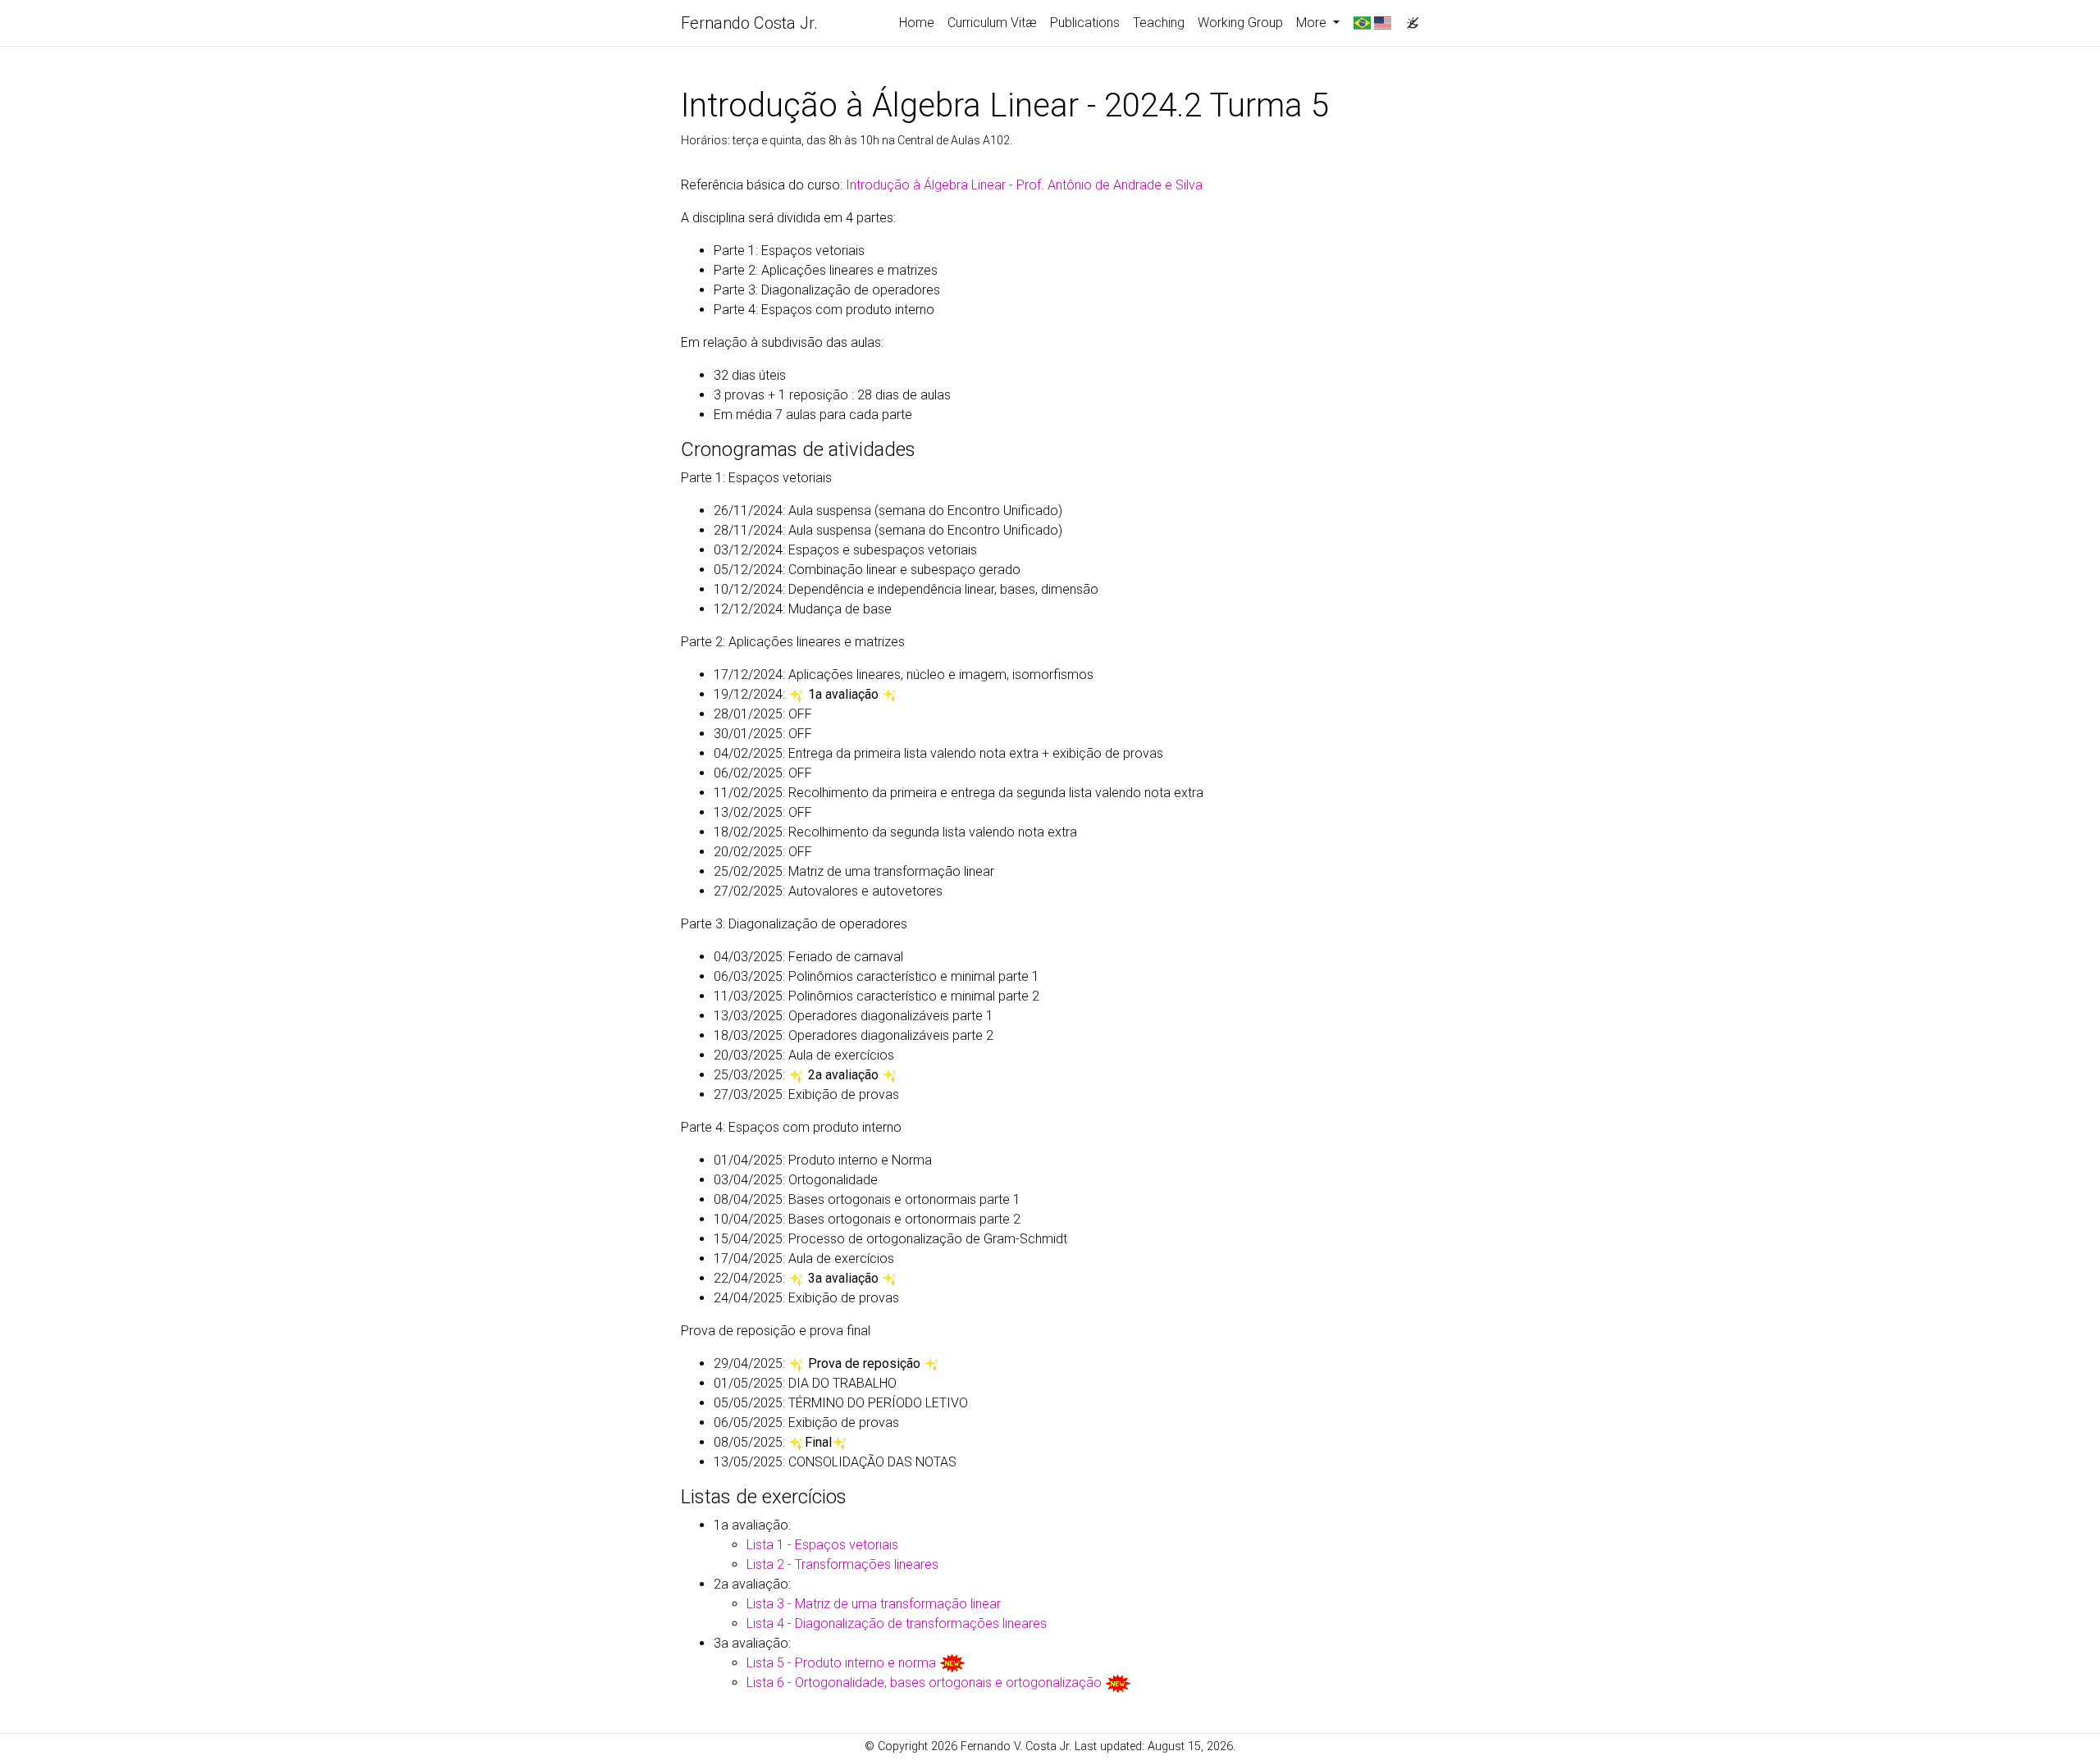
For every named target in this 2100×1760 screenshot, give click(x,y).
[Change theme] (1408, 18)
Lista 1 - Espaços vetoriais (822, 1545)
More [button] (1313, 23)
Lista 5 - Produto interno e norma (841, 1663)
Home (917, 23)
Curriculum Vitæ (992, 23)
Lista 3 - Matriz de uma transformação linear (874, 1604)
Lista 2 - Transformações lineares (842, 1564)
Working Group (1240, 23)
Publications (1085, 23)
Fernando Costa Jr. (749, 23)
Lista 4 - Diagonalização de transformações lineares (897, 1623)
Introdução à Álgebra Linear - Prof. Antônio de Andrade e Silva (1024, 185)
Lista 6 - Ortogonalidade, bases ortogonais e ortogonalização (924, 1682)
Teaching (1159, 23)
